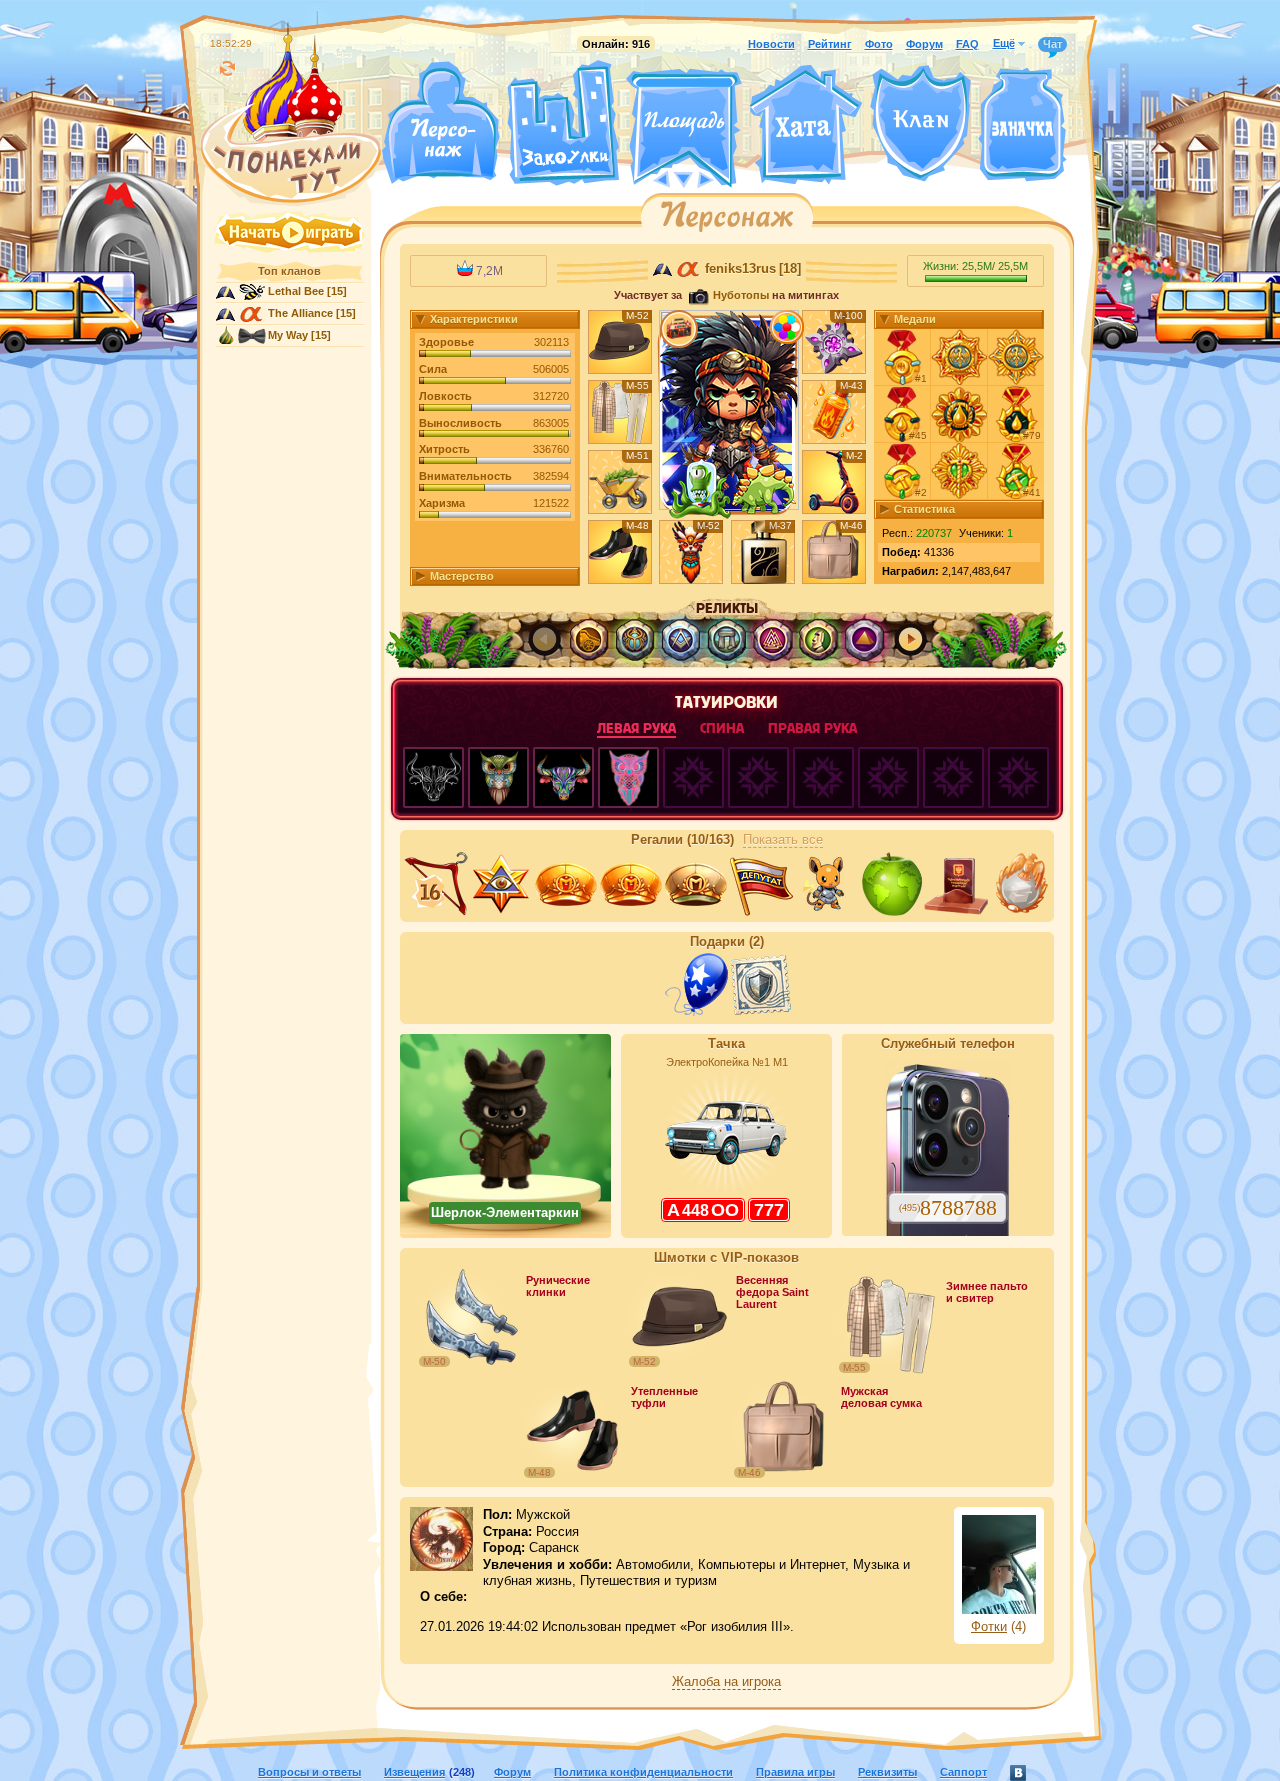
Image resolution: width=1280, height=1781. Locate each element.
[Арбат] (721, 178)
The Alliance (300, 313)
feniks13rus (740, 269)
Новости (771, 44)
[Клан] (920, 123)
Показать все (783, 840)
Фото (879, 44)
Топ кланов (289, 271)
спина (722, 728)
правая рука (812, 728)
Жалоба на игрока (726, 1682)
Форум (924, 44)
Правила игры (795, 1772)
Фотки (989, 1627)
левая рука (636, 728)
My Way (288, 335)
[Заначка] (1022, 125)
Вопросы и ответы (309, 1772)
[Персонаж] (440, 122)
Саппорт (963, 1772)
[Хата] (806, 125)
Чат (1052, 44)
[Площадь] (684, 128)
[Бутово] (683, 178)
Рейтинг (830, 44)
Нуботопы (741, 295)
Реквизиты (887, 1772)
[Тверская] (646, 178)
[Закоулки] (563, 123)
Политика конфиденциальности (643, 1772)
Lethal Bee (296, 291)
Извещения (414, 1772)
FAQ (967, 44)
